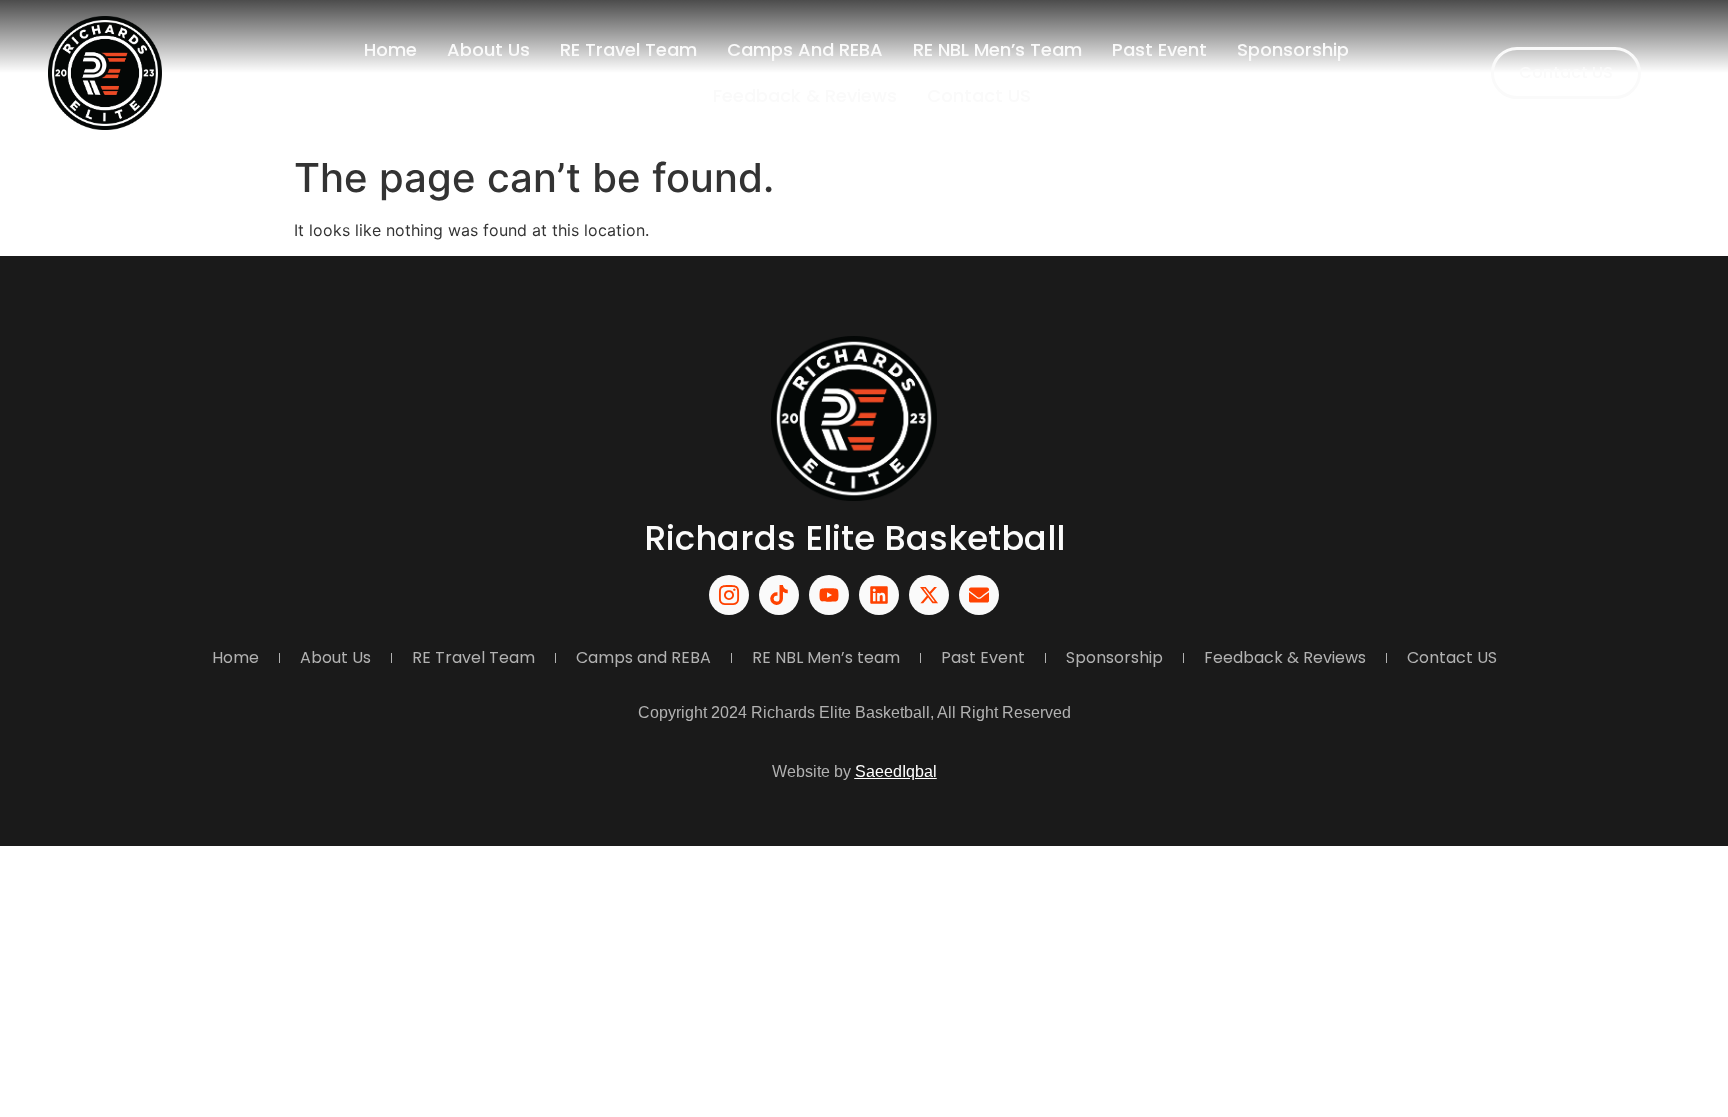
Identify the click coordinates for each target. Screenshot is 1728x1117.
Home (390, 49)
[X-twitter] (929, 595)
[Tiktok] (779, 595)
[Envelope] (979, 595)
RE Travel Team (628, 49)
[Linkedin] (879, 595)
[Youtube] (829, 595)
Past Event (1159, 49)
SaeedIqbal (896, 771)
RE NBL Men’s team (997, 49)
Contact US (979, 95)
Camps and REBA (805, 49)
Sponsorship (1293, 49)
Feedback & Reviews (805, 95)
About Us (488, 49)
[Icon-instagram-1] (729, 595)
